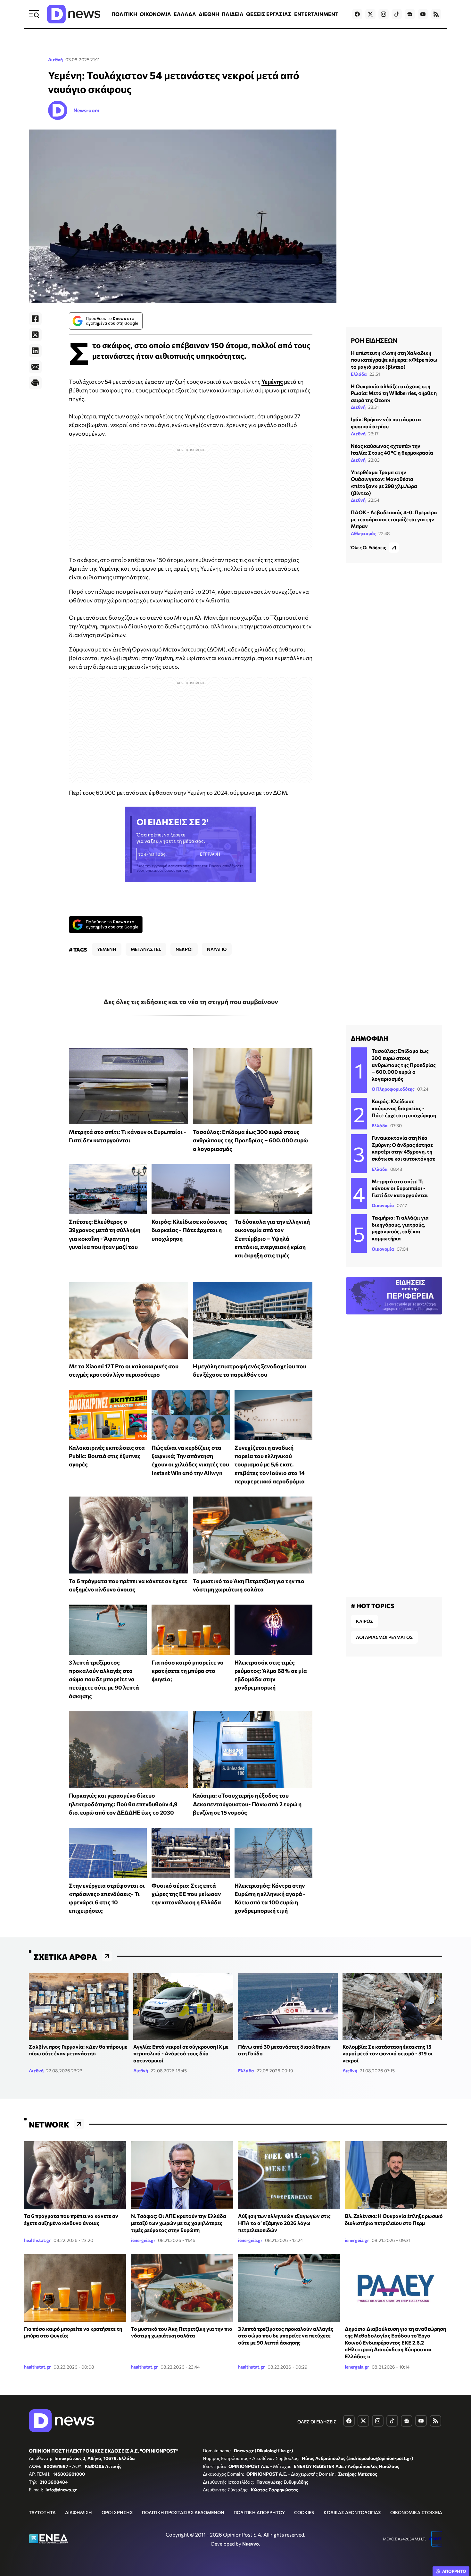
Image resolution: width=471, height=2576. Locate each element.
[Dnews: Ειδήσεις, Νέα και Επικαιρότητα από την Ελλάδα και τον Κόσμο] (74, 14)
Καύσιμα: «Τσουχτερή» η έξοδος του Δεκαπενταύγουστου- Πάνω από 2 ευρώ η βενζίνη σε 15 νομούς (247, 1804)
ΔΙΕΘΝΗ (209, 14)
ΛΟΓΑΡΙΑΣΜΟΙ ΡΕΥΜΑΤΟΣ (384, 1637)
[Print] (35, 383)
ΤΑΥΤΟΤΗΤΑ (42, 2512)
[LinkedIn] (35, 351)
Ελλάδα (359, 374)
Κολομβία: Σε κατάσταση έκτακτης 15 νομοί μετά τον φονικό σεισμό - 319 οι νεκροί (388, 2053)
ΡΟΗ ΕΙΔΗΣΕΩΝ (374, 340)
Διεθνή (55, 59)
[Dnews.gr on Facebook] (357, 14)
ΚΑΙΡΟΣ (364, 1621)
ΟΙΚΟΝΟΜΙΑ (155, 14)
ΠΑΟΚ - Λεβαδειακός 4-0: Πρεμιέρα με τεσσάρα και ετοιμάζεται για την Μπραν (394, 519)
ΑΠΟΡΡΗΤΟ (454, 2571)
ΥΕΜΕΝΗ (107, 949)
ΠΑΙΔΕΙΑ (233, 14)
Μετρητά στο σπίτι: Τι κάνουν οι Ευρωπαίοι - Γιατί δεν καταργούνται (400, 1188)
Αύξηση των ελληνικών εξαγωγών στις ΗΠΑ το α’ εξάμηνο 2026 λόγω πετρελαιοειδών (284, 2223)
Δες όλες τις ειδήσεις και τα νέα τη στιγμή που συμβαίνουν (191, 1002)
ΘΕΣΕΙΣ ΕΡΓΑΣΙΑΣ (269, 14)
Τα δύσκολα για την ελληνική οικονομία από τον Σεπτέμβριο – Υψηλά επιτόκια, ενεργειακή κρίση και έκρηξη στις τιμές (272, 1238)
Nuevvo (251, 2544)
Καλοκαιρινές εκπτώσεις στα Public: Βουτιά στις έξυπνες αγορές (107, 1456)
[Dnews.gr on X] (370, 14)
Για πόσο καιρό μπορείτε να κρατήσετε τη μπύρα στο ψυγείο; (188, 1671)
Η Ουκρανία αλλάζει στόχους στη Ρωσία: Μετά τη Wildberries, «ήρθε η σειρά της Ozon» (394, 393)
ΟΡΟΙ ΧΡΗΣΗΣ (117, 2512)
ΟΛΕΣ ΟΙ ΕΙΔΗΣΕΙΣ (317, 2422)
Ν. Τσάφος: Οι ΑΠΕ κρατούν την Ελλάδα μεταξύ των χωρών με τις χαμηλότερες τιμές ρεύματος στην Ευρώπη (179, 2223)
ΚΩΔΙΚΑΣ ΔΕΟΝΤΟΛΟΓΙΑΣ (352, 2512)
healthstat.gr (37, 2240)
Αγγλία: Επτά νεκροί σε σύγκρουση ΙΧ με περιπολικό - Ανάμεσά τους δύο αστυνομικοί (181, 2053)
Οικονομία (383, 1205)
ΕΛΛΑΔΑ (185, 14)
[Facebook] (35, 319)
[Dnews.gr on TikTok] (397, 14)
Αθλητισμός (363, 534)
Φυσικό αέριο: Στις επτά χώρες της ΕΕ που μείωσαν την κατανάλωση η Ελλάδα (186, 1894)
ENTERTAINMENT (316, 14)
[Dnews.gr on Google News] (410, 14)
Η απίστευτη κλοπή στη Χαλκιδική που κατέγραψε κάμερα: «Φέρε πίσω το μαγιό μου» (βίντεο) (394, 360)
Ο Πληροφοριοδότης (393, 1089)
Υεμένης (272, 382)
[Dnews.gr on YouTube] (423, 14)
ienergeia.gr (143, 2240)
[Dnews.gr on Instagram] (384, 14)
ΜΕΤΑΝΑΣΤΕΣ (146, 949)
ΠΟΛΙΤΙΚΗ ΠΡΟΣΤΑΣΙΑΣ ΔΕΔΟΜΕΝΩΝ (183, 2512)
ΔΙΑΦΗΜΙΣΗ (78, 2512)
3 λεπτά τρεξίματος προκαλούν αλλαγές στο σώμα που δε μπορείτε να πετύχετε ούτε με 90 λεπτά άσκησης (104, 1679)
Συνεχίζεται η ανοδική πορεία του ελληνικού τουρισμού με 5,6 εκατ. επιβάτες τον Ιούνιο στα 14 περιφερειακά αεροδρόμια (270, 1464)
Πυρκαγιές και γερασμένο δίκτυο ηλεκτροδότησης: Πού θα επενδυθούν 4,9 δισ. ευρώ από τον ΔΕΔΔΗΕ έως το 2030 (123, 1804)
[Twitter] (35, 335)
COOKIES (304, 2512)
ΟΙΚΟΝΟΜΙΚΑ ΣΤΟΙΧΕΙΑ (416, 2512)
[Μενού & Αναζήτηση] (34, 14)
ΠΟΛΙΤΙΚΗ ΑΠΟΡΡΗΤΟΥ (259, 2512)
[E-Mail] (35, 367)
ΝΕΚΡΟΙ (184, 949)
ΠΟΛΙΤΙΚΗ (124, 14)
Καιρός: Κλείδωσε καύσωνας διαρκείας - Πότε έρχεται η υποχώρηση (189, 1230)
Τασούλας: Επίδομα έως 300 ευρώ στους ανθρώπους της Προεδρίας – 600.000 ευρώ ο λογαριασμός (250, 1140)
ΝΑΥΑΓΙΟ (217, 949)
